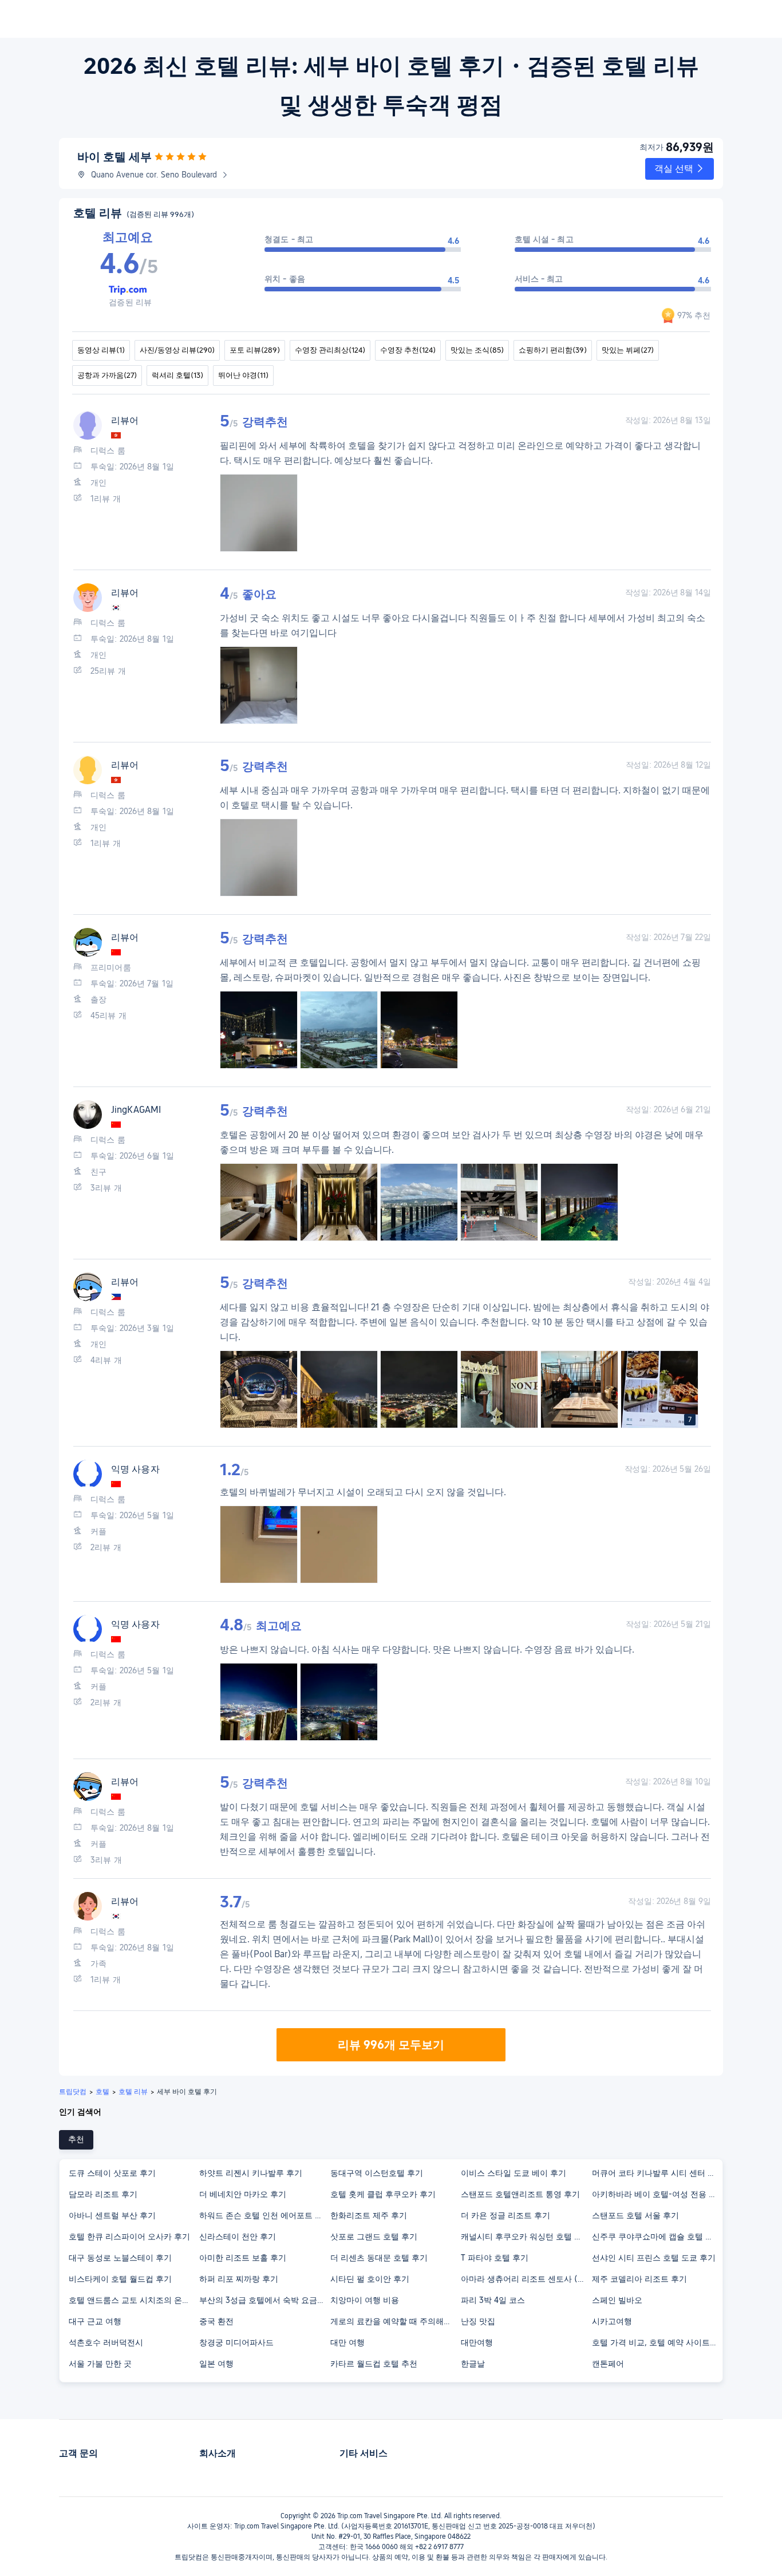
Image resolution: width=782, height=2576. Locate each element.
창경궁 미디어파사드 (236, 2342)
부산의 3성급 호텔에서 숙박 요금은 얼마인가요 (264, 2300)
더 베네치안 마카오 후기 (243, 2194)
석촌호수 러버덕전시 (106, 2342)
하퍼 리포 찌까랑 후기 (239, 2279)
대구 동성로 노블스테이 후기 (120, 2258)
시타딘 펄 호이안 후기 (370, 2279)
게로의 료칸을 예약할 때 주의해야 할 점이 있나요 (395, 2321)
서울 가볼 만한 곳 (100, 2364)
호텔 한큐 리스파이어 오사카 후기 (129, 2237)
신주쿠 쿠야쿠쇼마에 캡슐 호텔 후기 (657, 2237)
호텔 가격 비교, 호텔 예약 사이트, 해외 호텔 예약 (657, 2342)
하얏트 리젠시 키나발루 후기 (251, 2173)
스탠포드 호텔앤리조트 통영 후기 (520, 2194)
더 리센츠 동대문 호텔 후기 (379, 2258)
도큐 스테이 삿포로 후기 (112, 2173)
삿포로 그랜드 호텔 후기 (374, 2237)
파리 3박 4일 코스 (493, 2300)
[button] (680, 169)
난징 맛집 (478, 2321)
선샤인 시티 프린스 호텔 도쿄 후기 (654, 2258)
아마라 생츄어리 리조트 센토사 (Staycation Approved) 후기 (526, 2279)
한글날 (473, 2364)
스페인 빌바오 (617, 2300)
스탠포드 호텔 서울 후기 (635, 2215)
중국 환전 (216, 2321)
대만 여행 (347, 2342)
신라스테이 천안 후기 (238, 2237)
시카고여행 (612, 2321)
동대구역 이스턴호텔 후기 (377, 2173)
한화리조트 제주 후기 (369, 2215)
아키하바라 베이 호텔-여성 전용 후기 (657, 2194)
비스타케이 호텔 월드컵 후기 (120, 2279)
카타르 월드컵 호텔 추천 (374, 2364)
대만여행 (477, 2342)
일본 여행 (216, 2364)
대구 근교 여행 (95, 2321)
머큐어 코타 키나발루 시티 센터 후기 (657, 2173)
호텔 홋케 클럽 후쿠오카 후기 (383, 2194)
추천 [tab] (76, 2139)
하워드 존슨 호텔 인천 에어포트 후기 (264, 2215)
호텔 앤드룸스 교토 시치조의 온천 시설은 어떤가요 (133, 2300)
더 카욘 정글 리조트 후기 (505, 2215)
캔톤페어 (608, 2364)
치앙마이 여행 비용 (365, 2300)
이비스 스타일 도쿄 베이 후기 (514, 2173)
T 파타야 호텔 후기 (495, 2258)
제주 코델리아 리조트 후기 (639, 2279)
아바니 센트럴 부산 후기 (112, 2215)
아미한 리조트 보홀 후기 (243, 2258)
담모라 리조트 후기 (103, 2194)
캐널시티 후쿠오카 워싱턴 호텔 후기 (526, 2237)
